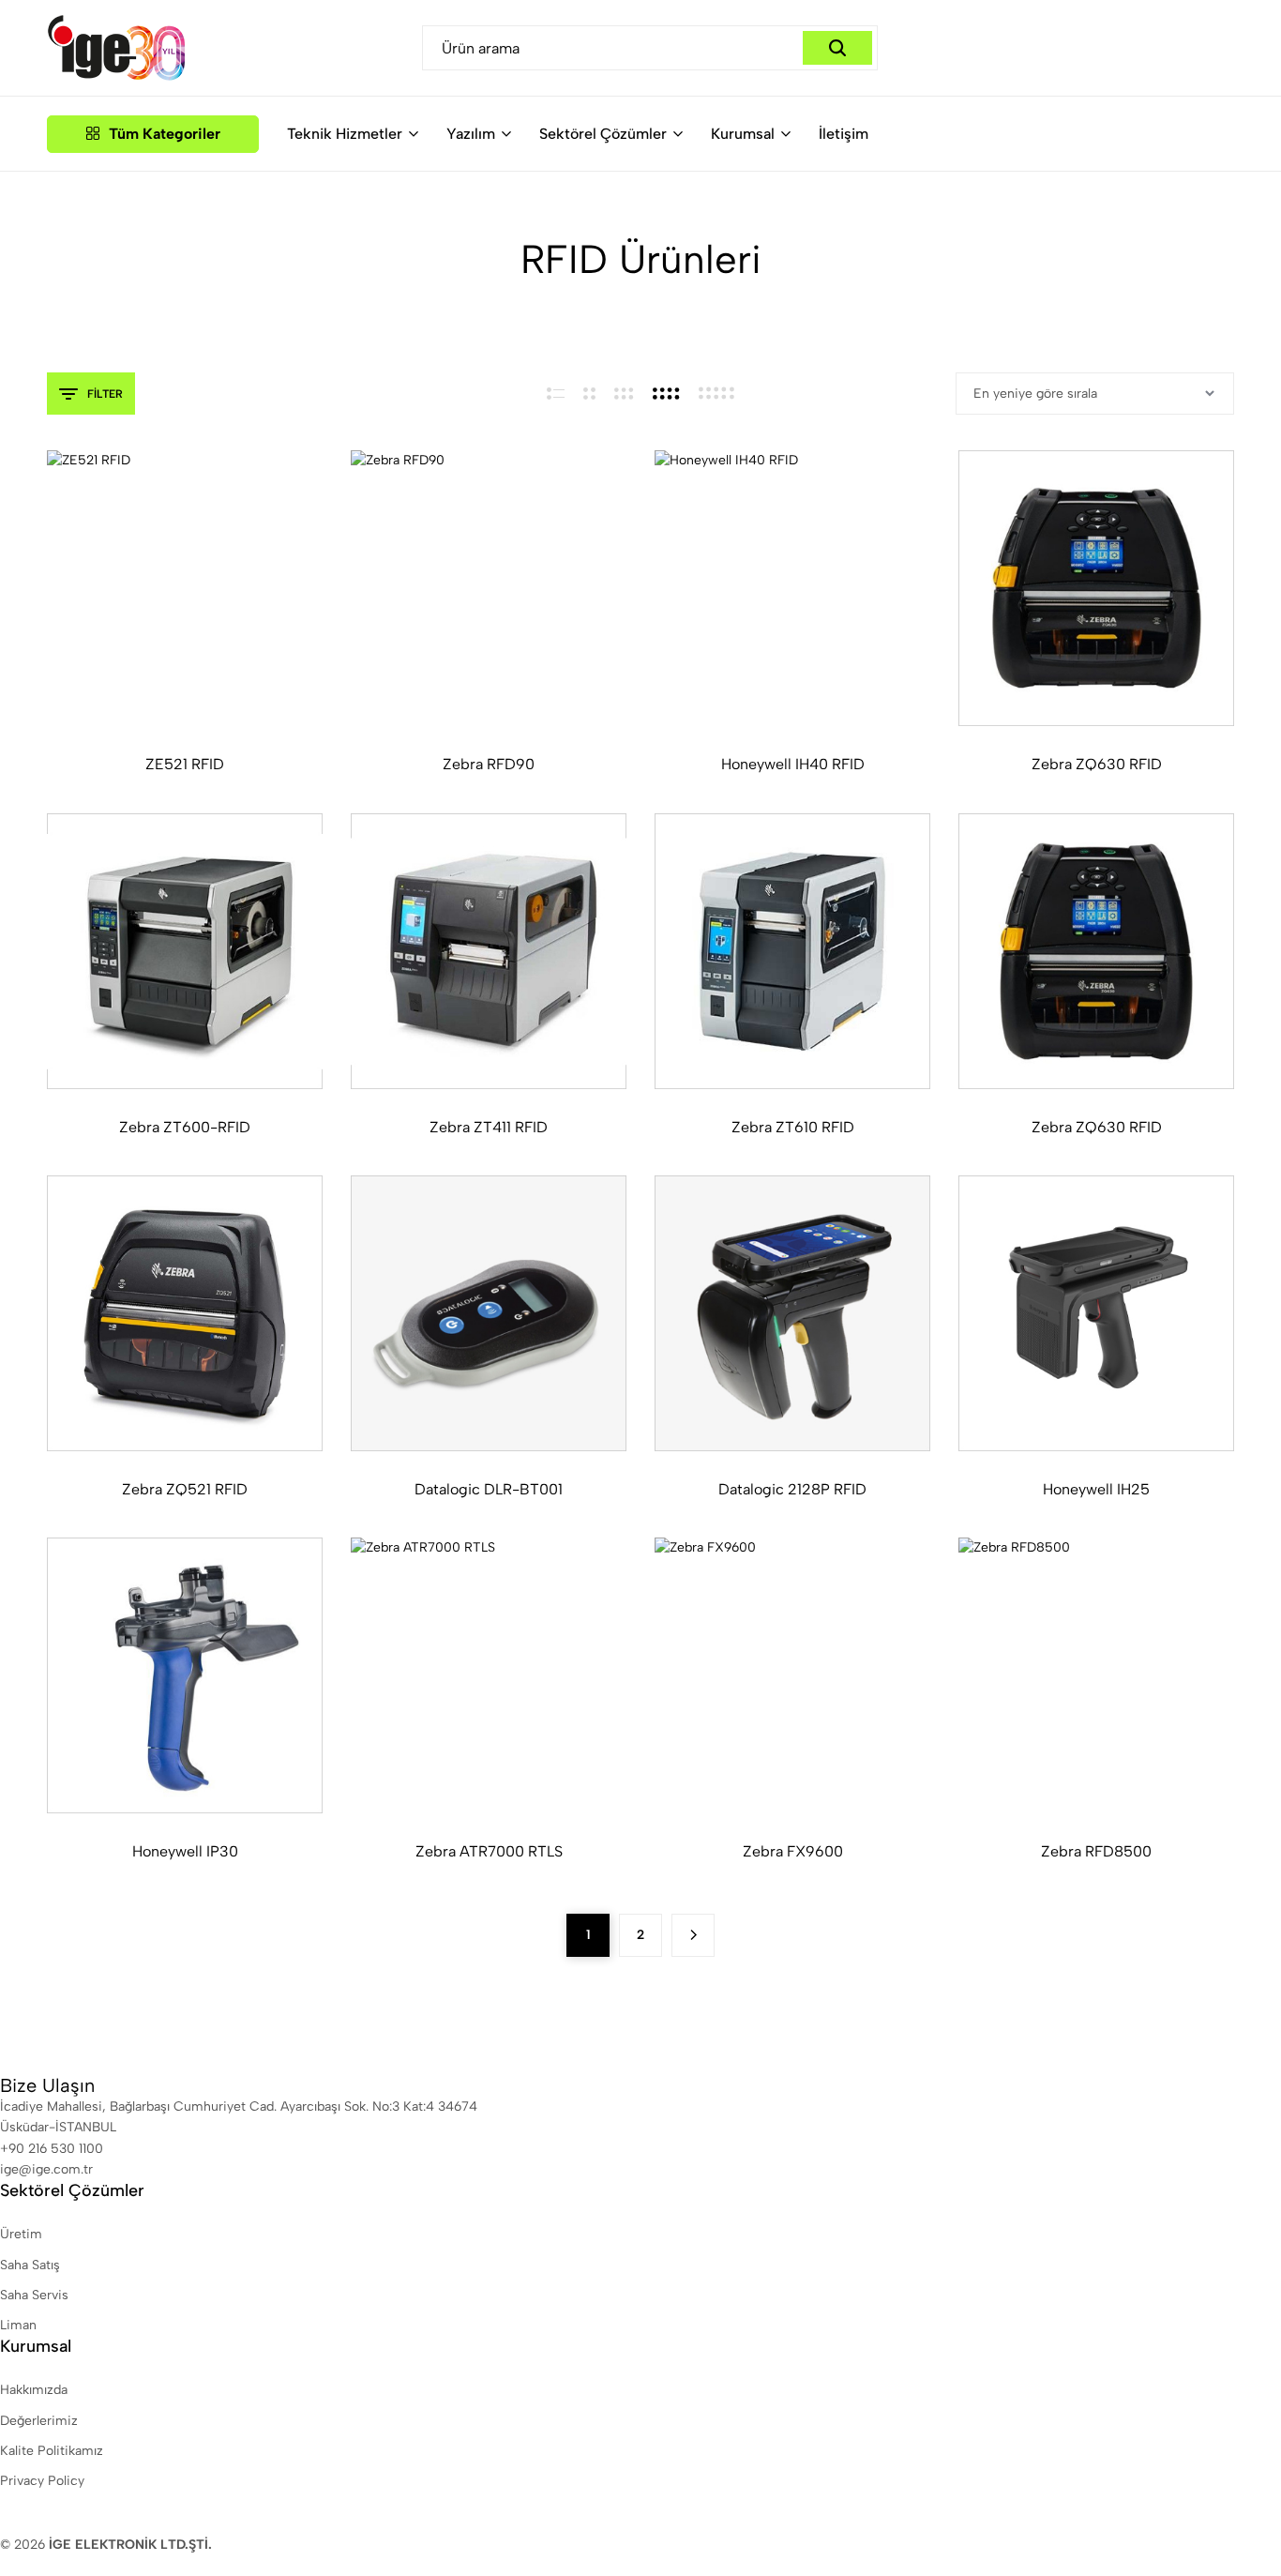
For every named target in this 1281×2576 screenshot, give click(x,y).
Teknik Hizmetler (345, 134)
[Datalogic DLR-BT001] (489, 1313)
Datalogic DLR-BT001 (489, 1489)
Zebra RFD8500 (1096, 1851)
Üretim (21, 2234)
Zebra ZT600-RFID (185, 1127)
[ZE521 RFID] (185, 588)
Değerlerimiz (39, 2421)
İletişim (844, 134)
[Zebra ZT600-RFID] (185, 951)
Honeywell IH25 (1096, 1489)
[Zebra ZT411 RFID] (489, 951)
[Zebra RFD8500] (1096, 1675)
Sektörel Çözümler (603, 134)
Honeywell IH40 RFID (793, 764)
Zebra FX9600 (793, 1851)
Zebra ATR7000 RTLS (489, 1851)
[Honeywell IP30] (185, 1675)
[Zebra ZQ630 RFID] (1096, 588)
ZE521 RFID (185, 764)
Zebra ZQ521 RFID (185, 1489)
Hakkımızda (34, 2390)
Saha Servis (34, 2295)
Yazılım (471, 134)
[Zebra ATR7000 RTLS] (489, 1675)
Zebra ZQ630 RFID (1097, 764)
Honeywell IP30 (185, 1851)
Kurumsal (743, 134)
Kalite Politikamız (52, 2451)
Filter (105, 394)
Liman (18, 2325)
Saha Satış (30, 2265)
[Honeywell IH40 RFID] (792, 588)
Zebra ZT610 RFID (793, 1127)
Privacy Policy (42, 2481)
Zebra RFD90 (489, 764)
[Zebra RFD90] (489, 588)
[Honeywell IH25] (1096, 1313)
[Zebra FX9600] (792, 1675)
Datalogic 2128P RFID (792, 1489)
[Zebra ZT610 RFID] (792, 951)
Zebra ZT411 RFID (489, 1127)
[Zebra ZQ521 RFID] (185, 1313)
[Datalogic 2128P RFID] (792, 1313)
